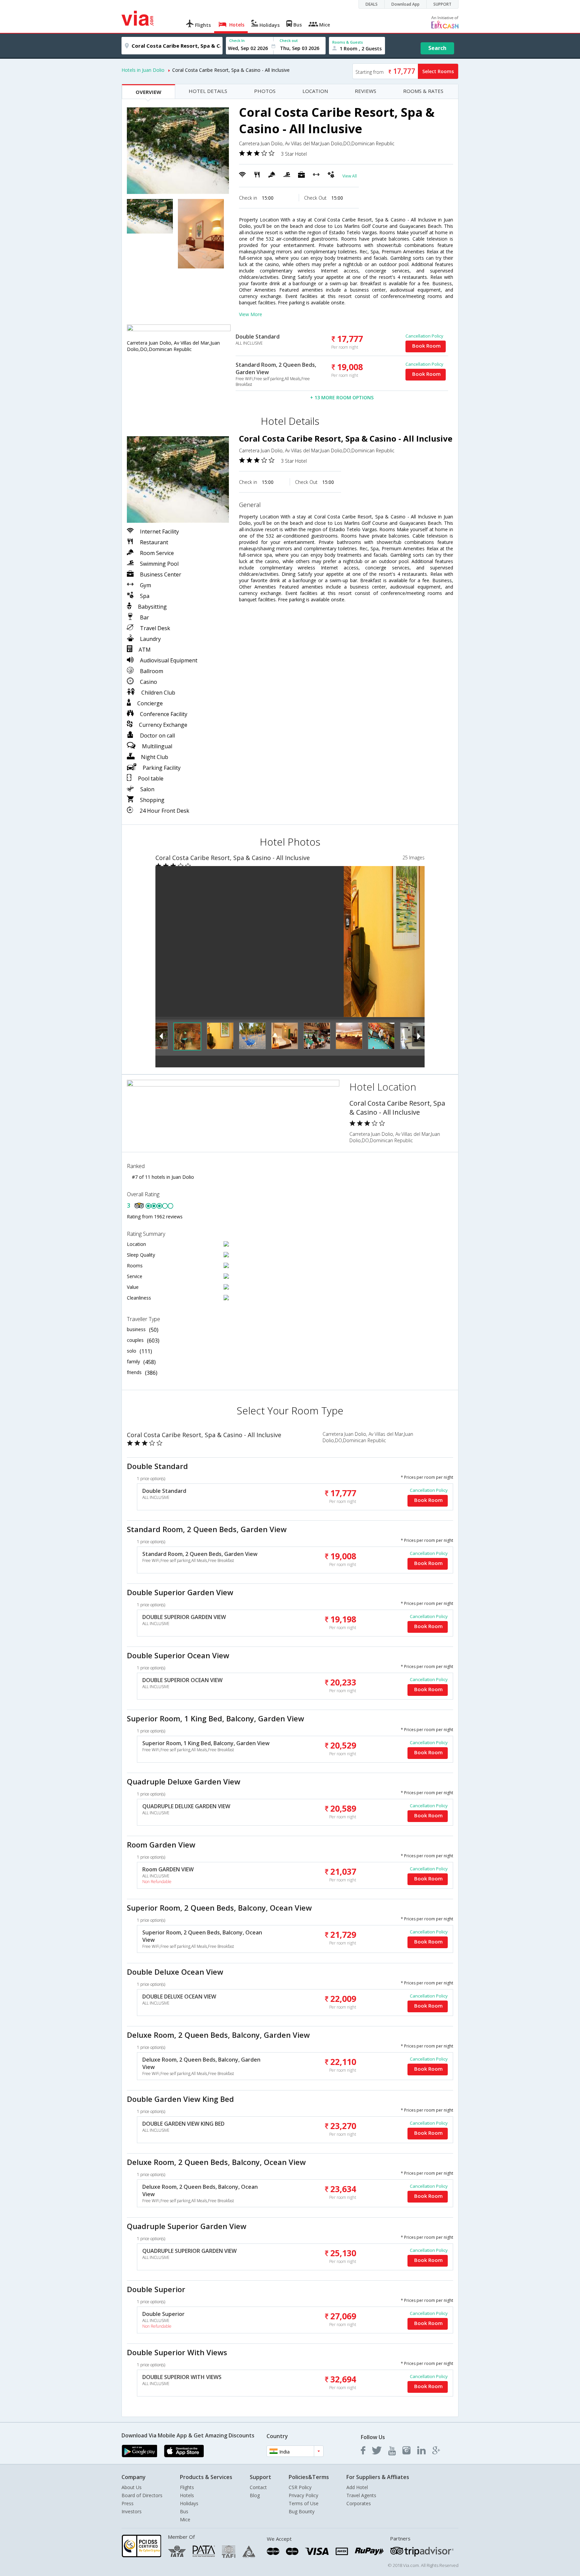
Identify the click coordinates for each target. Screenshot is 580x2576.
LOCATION (315, 91)
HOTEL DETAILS (208, 91)
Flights (187, 2487)
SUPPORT (442, 4)
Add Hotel (357, 2487)
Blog (255, 2495)
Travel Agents (361, 2495)
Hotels (187, 2495)
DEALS (372, 4)
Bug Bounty (302, 2511)
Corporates (359, 2503)
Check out (289, 40)
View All (350, 176)
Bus (184, 2511)
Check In (237, 40)
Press (128, 2503)
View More (251, 314)
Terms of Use (304, 2503)
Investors (132, 2511)
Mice (185, 2519)
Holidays (189, 2503)
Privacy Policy (303, 2495)
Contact (258, 2487)
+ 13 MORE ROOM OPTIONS (342, 397)
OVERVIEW (149, 92)
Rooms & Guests (348, 42)
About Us (132, 2487)
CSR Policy (300, 2487)
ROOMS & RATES (423, 91)
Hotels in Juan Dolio (143, 70)
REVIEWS (366, 91)
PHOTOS (265, 91)
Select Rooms (438, 71)
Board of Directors (142, 2495)
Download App (405, 4)
